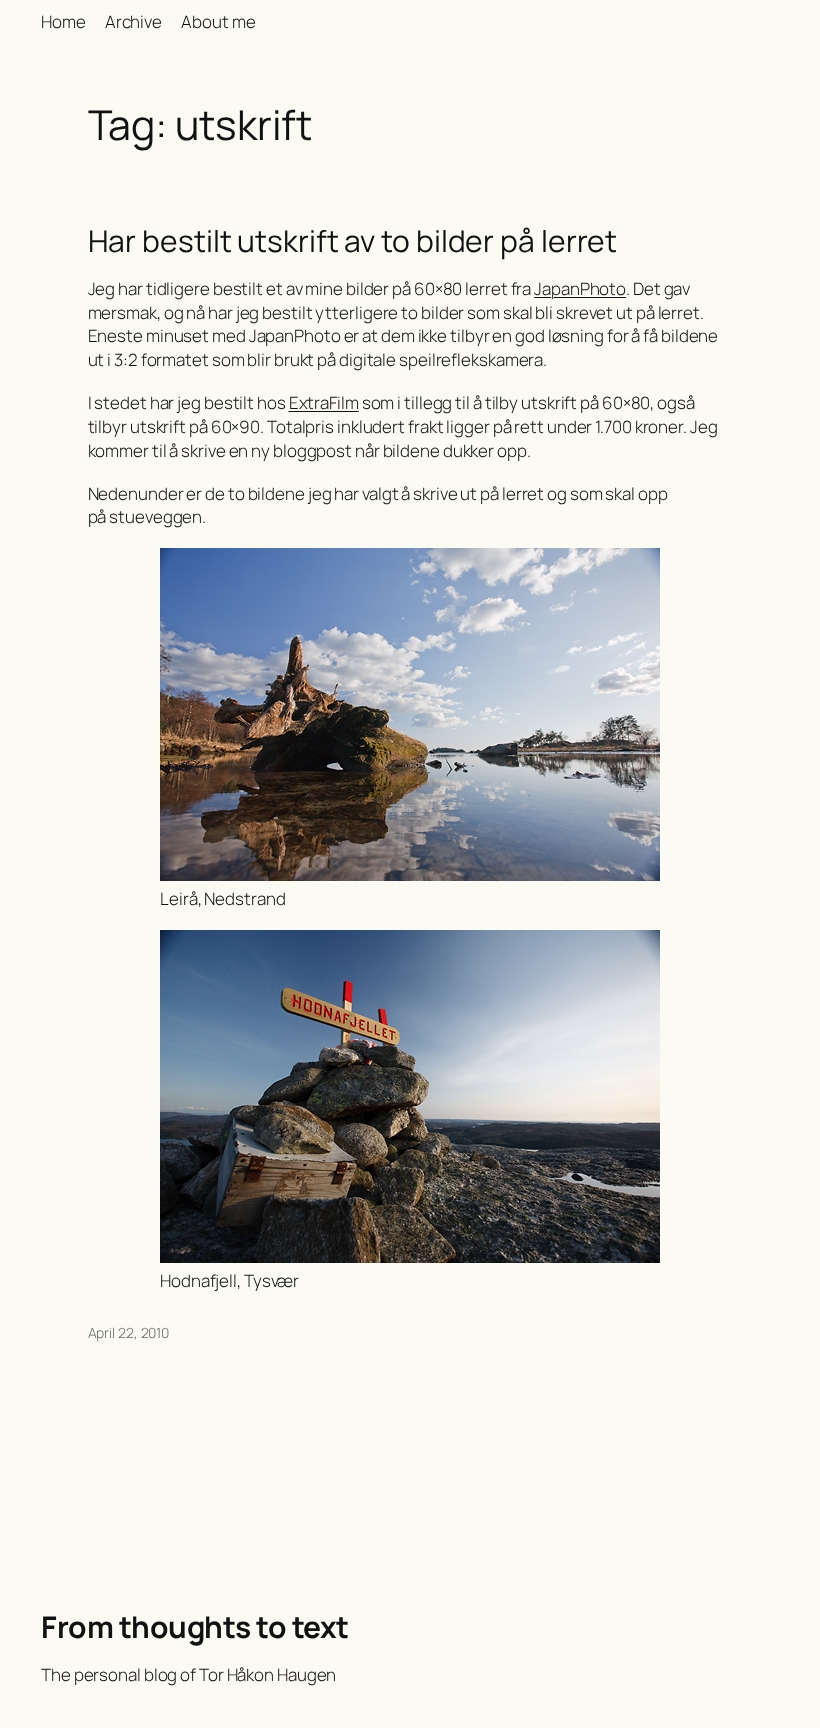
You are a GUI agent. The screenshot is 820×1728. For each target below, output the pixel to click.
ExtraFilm (324, 402)
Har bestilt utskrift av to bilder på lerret (353, 241)
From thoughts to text (195, 1626)
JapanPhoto (580, 288)
